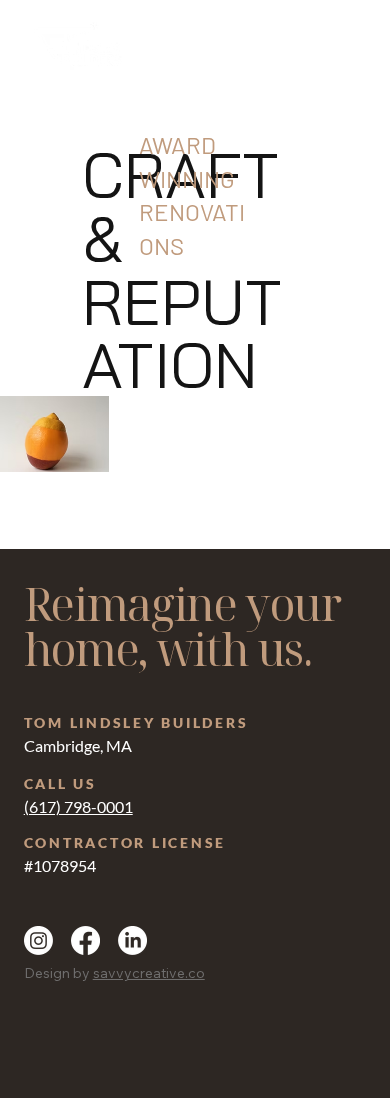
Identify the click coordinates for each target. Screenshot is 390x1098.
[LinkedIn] (132, 940)
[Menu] (350, 49)
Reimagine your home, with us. (182, 626)
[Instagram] (38, 940)
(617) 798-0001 (78, 806)
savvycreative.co (149, 973)
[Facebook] (85, 940)
